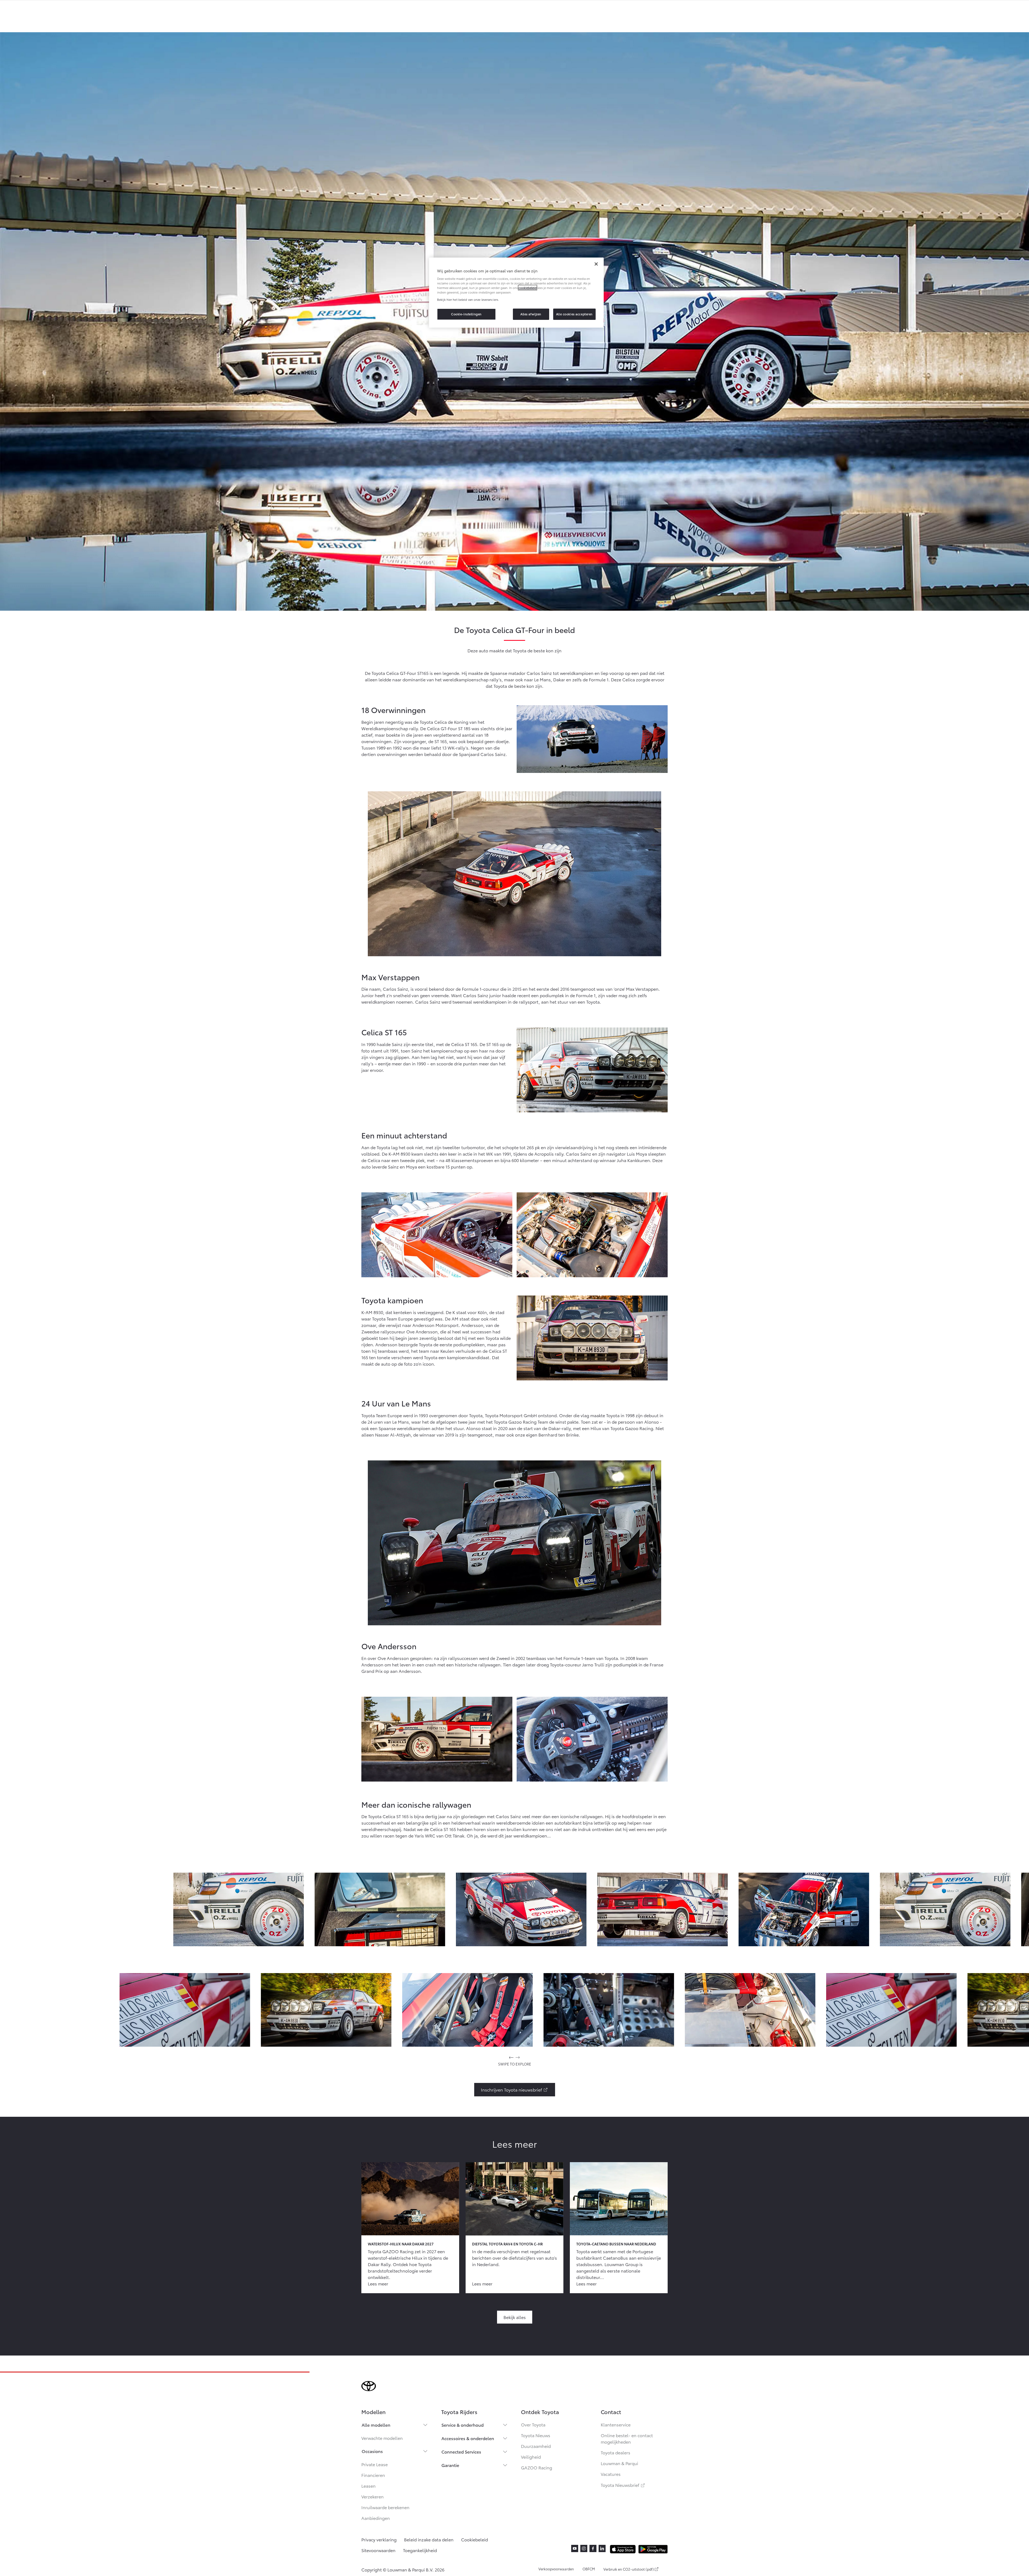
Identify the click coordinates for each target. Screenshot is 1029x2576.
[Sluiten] (596, 264)
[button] (239, 1909)
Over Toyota (533, 2424)
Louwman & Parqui (619, 2463)
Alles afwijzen (531, 314)
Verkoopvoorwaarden (556, 2569)
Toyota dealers (616, 2452)
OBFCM (589, 2569)
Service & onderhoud (463, 2425)
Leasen (368, 2486)
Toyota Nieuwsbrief (623, 2485)
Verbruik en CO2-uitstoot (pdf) (629, 2569)
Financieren (373, 2475)
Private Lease (375, 2464)
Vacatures (611, 2474)
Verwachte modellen (382, 2438)
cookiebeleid (528, 288)
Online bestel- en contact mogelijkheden (627, 2438)
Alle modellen (376, 2425)
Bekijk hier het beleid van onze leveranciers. (468, 299)
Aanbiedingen (376, 2518)
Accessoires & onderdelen (468, 2438)
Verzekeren (373, 2496)
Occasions (372, 2451)
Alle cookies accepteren (574, 314)
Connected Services (461, 2452)
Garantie (450, 2465)
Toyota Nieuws (536, 2435)
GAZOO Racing (537, 2467)
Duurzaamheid (536, 2446)
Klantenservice (616, 2424)
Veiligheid (531, 2457)
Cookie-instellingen (466, 314)
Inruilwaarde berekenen (385, 2507)
